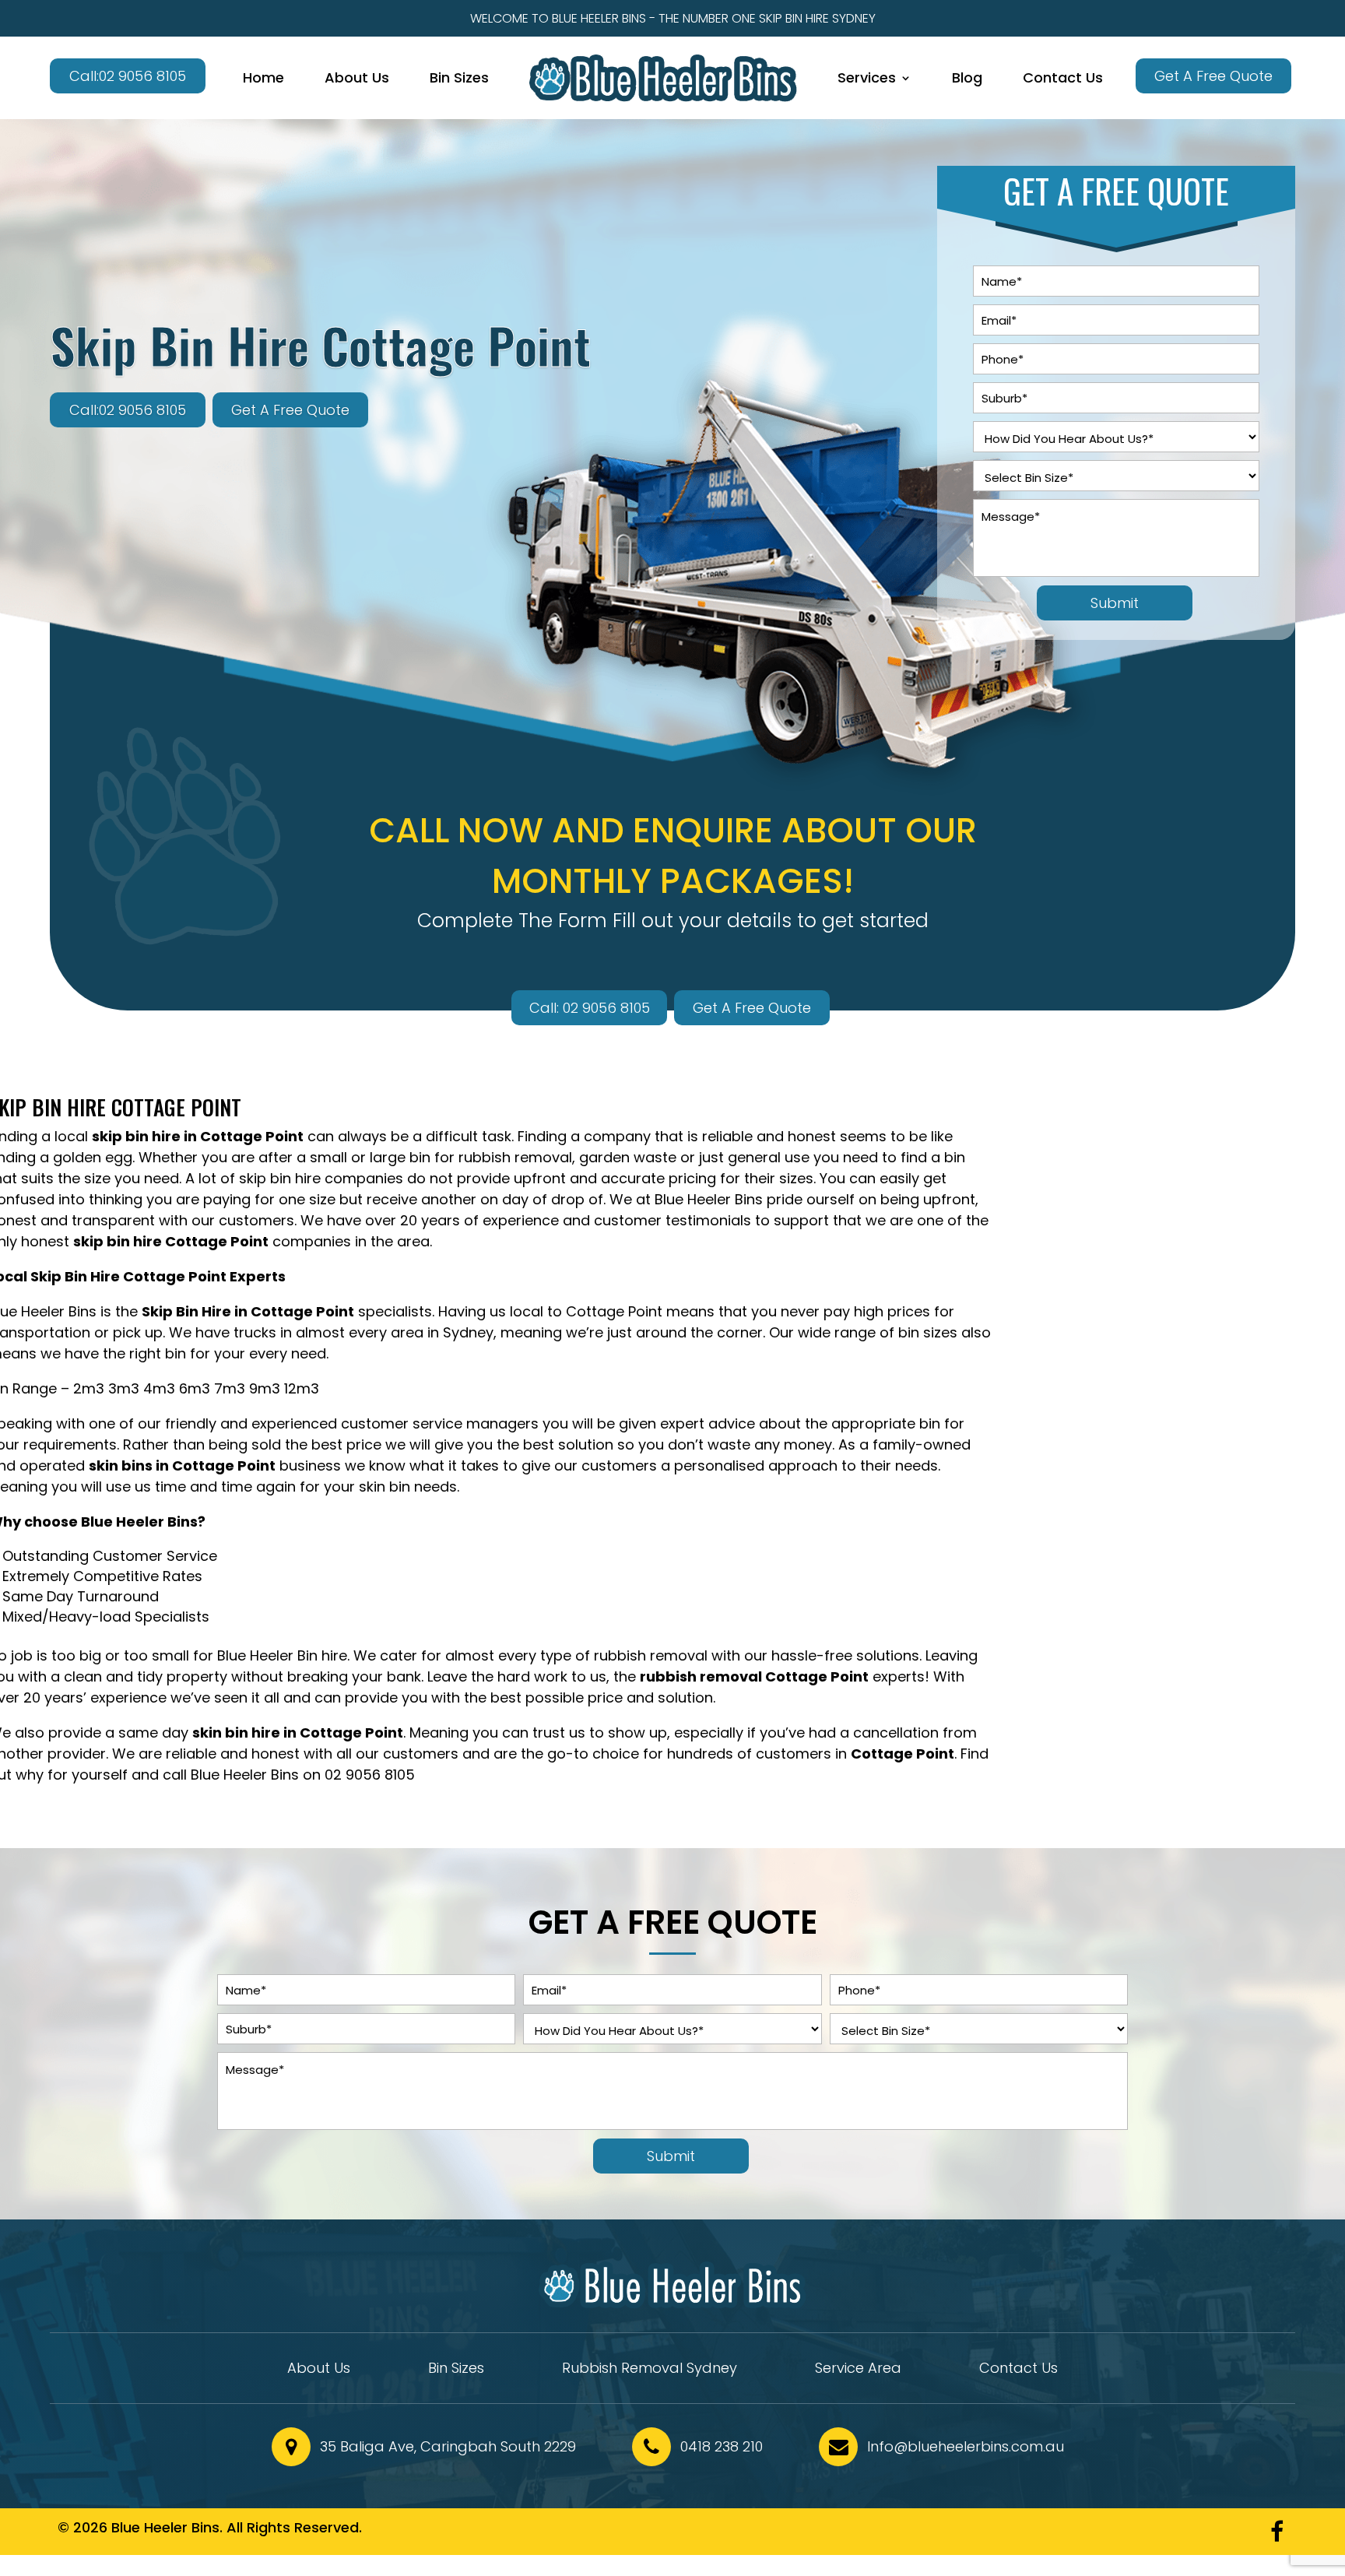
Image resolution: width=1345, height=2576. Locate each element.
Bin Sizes (459, 77)
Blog (967, 77)
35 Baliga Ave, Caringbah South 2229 (448, 2446)
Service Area (858, 2370)
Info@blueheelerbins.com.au (966, 2446)
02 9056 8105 (370, 1775)
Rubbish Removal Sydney (650, 2370)
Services (867, 77)
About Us (357, 77)
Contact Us (1063, 77)
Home (263, 77)
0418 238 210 (722, 2446)
